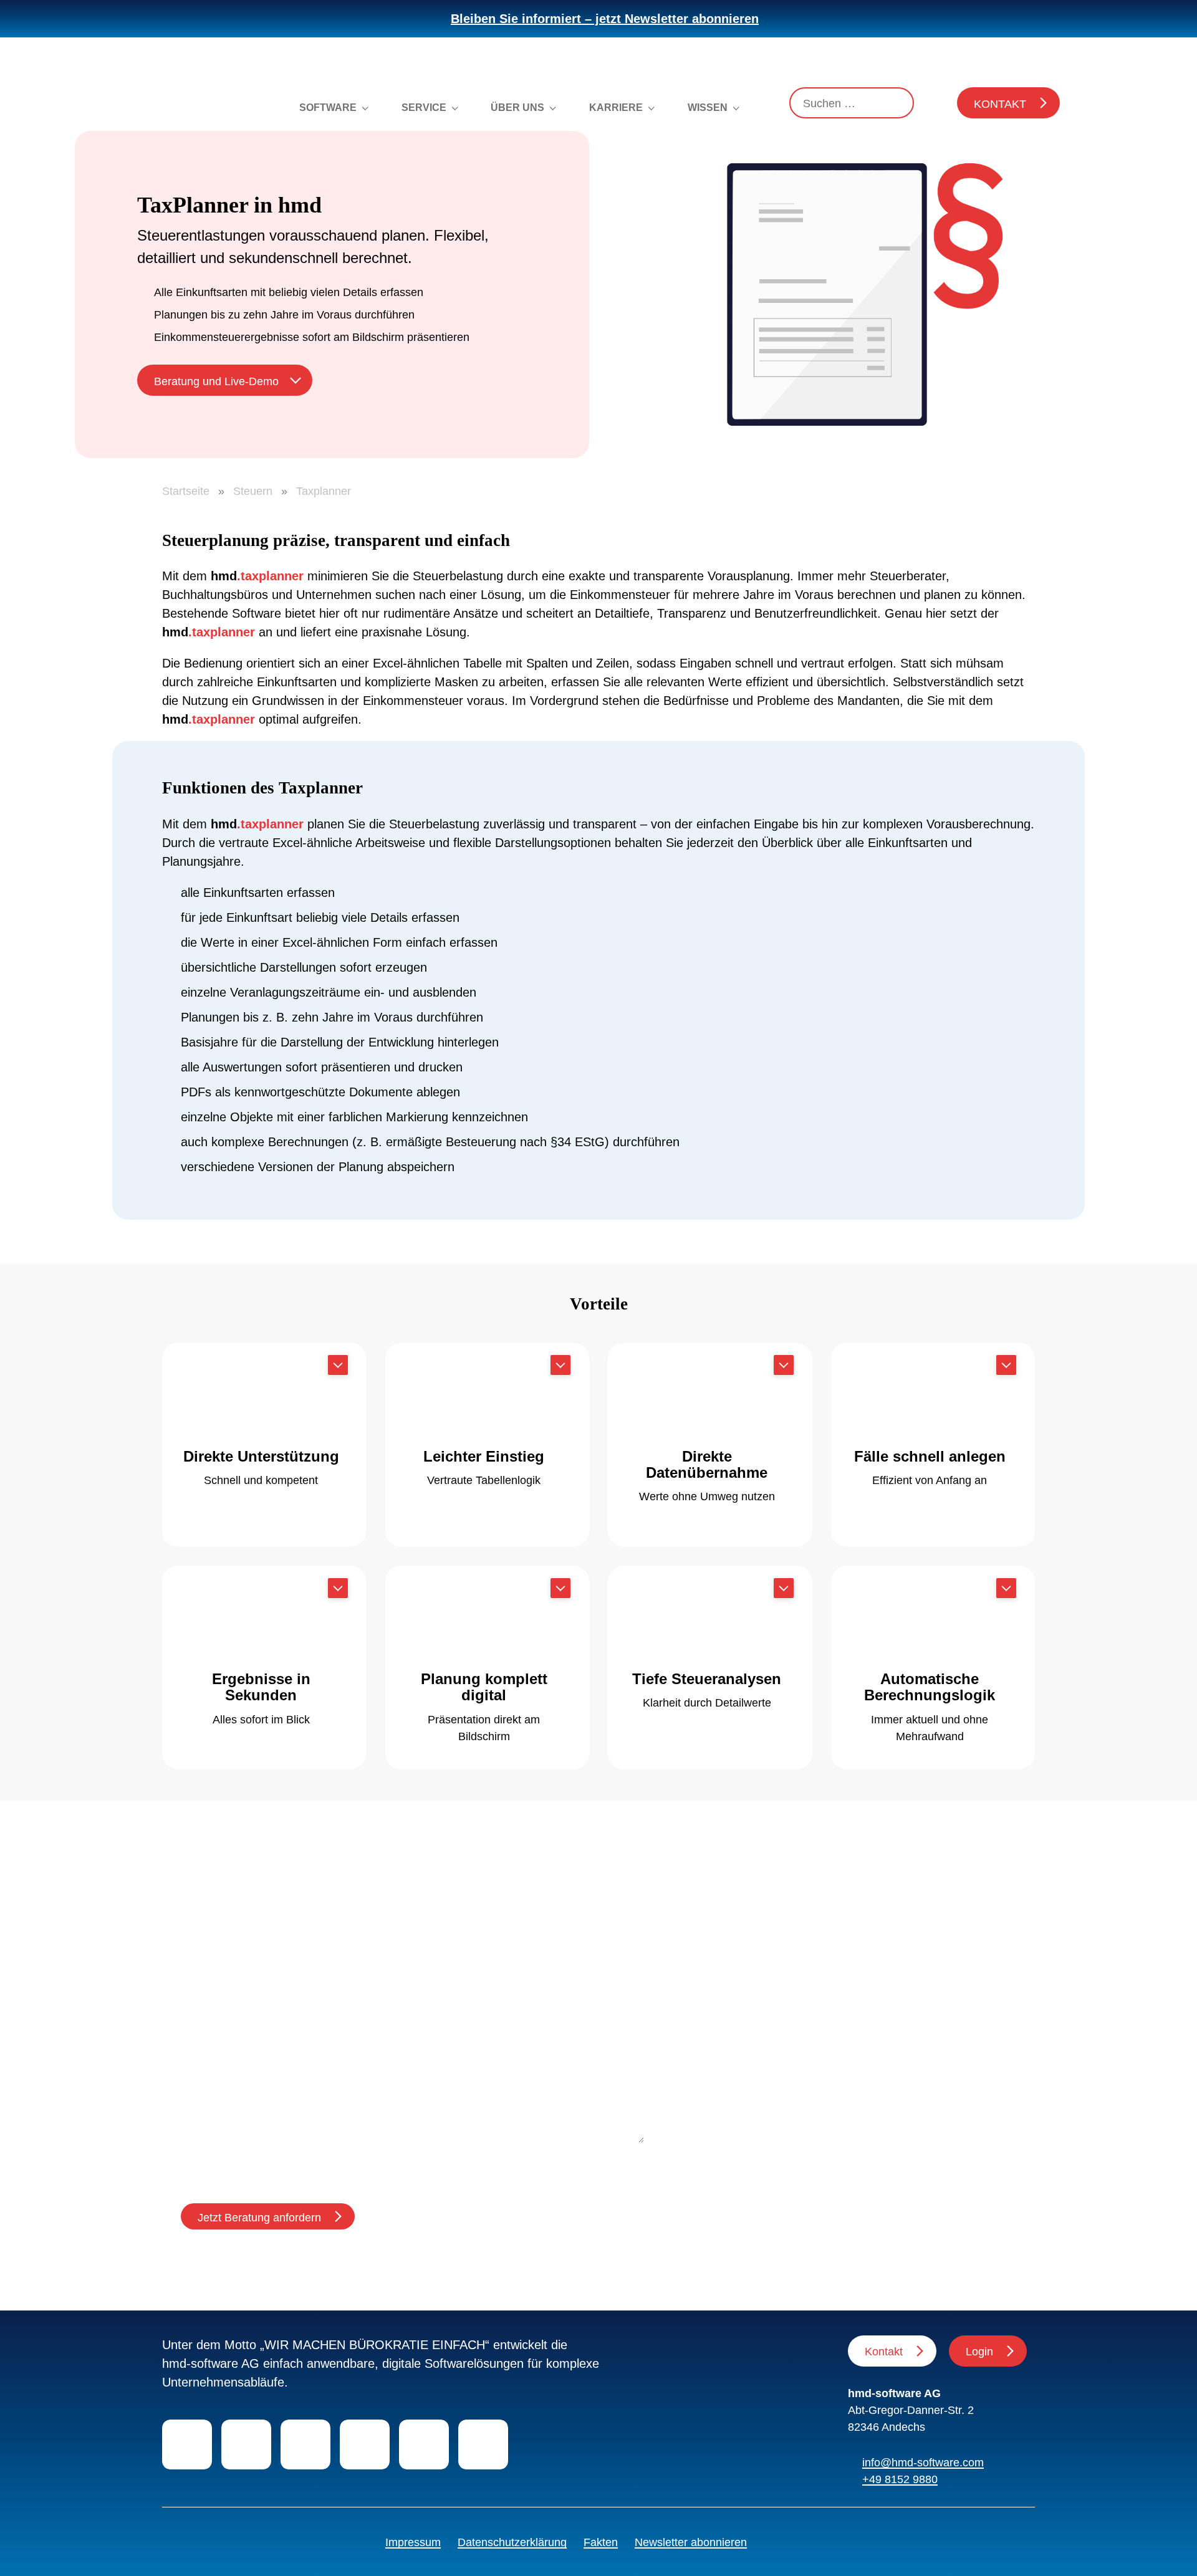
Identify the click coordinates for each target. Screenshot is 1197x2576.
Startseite (186, 491)
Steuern (253, 491)
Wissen (708, 108)
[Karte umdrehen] (338, 1365)
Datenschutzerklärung (512, 2542)
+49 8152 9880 (900, 2479)
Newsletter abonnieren (691, 2542)
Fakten (601, 2542)
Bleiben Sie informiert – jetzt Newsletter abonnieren (605, 19)
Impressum (413, 2542)
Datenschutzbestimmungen (332, 2163)
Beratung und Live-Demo (216, 381)
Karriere (616, 108)
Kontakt (1000, 104)
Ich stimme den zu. (305, 2163)
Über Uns (517, 108)
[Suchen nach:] (852, 103)
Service (424, 108)
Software (328, 108)
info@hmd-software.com (923, 2463)
